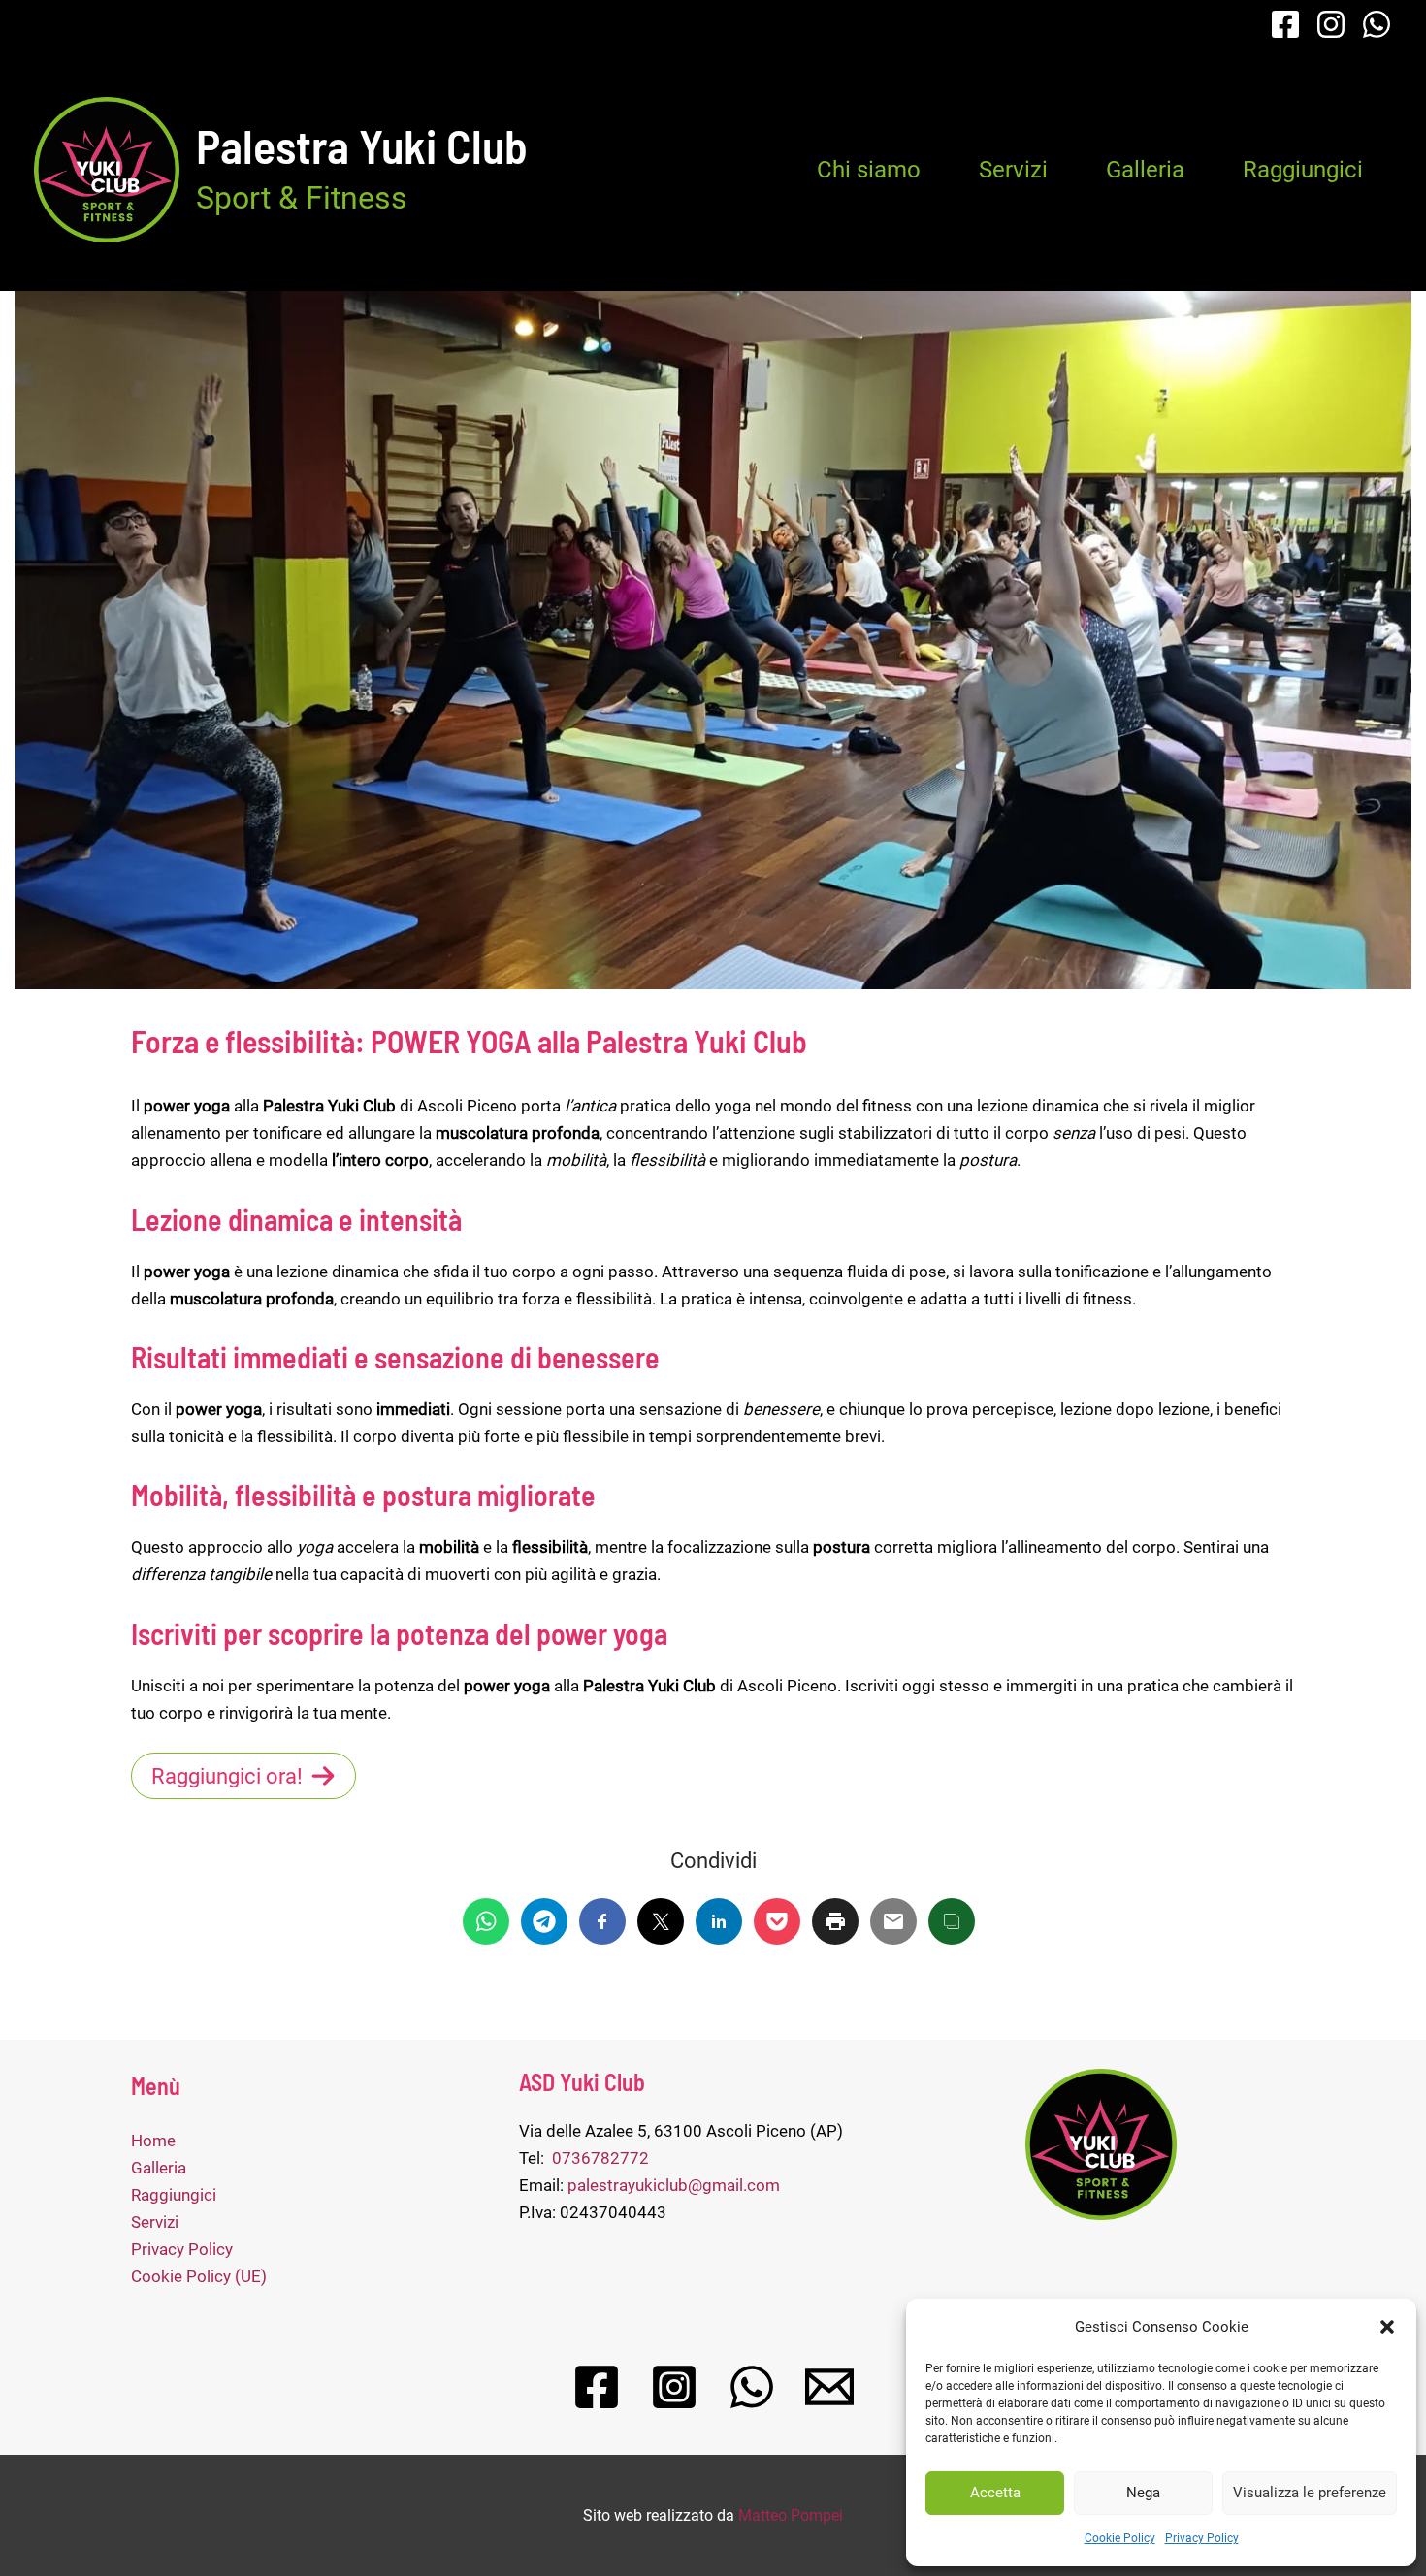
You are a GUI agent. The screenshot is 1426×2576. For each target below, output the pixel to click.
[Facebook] (1285, 24)
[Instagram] (1331, 24)
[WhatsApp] (1377, 24)
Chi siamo (869, 170)
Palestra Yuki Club (362, 145)
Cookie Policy (1120, 2538)
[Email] (829, 2387)
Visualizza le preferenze (1310, 2493)
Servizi (1013, 170)
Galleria (1145, 170)
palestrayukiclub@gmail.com (674, 2185)
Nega (1143, 2493)
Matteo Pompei (791, 2515)
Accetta (995, 2493)
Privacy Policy (1202, 2538)
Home (153, 2141)
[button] (1387, 2327)
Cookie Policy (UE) (199, 2276)
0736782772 (600, 2158)
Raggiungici (1303, 170)
